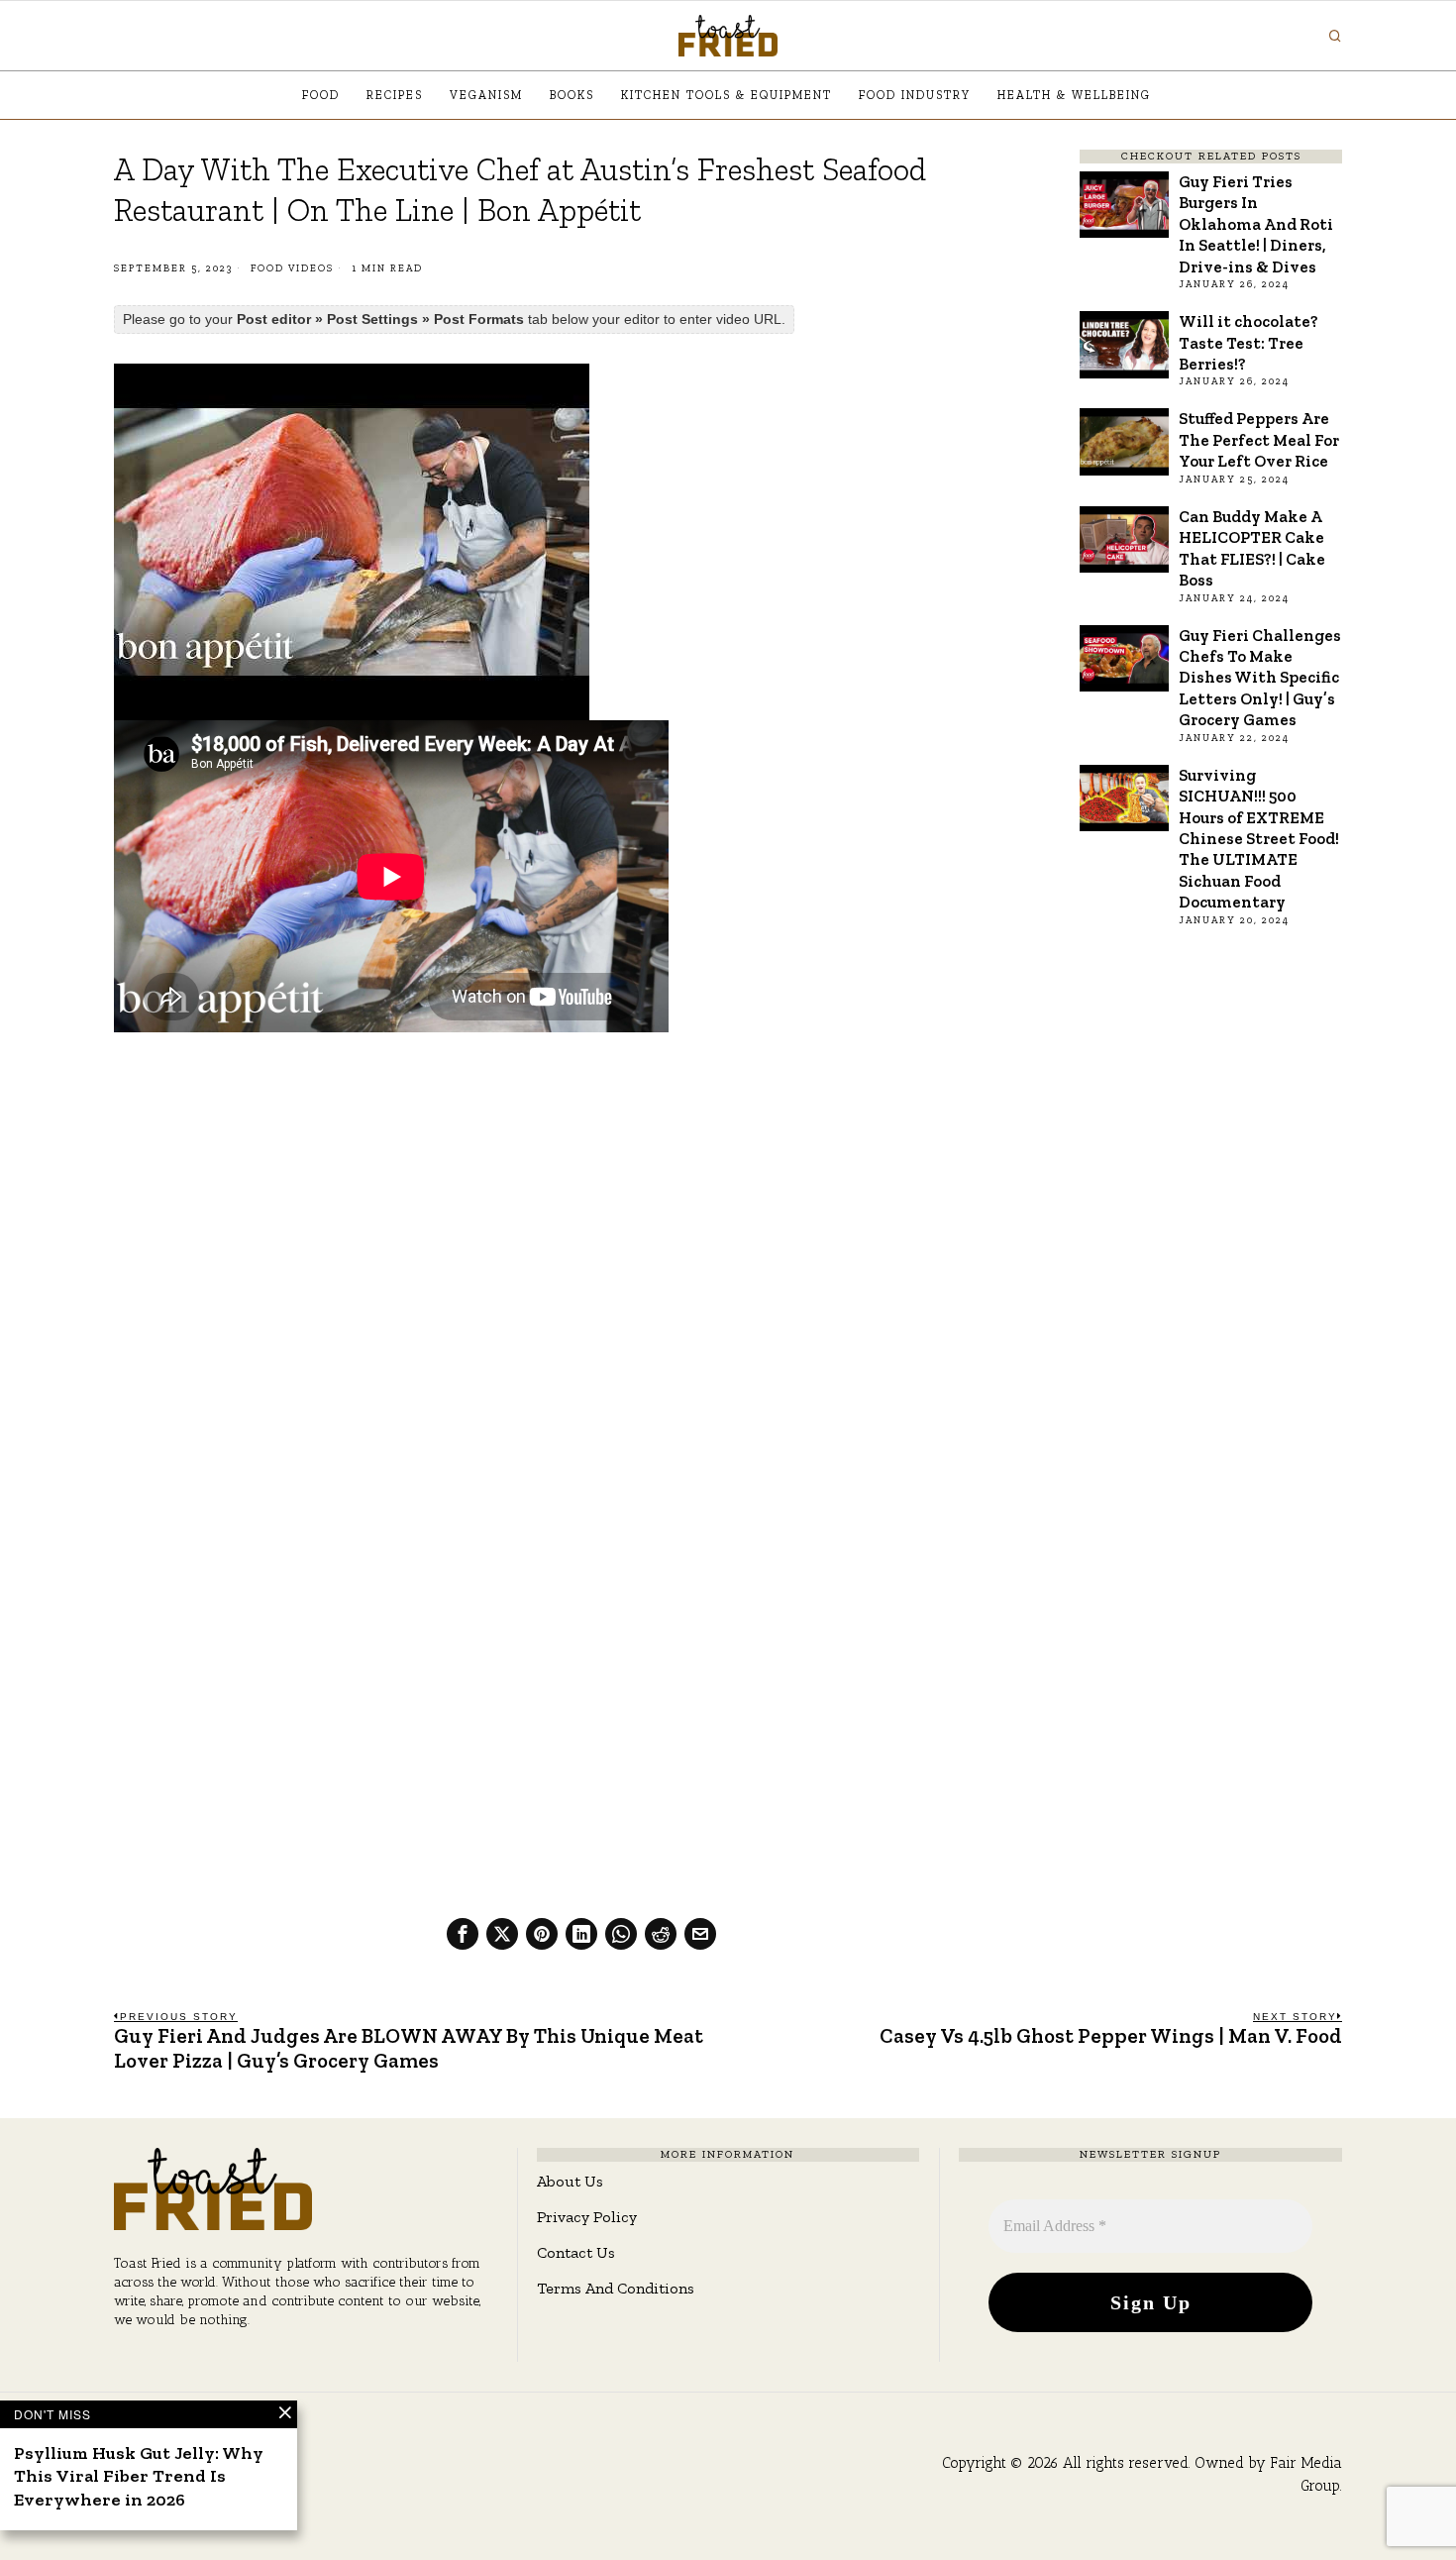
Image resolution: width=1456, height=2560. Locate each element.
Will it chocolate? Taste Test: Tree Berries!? (1248, 342)
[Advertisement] (581, 1195)
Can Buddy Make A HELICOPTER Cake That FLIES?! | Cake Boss (1252, 548)
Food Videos (292, 268)
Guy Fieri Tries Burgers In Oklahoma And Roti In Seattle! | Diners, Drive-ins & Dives (1256, 224)
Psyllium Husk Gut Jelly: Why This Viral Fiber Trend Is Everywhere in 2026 (139, 2476)
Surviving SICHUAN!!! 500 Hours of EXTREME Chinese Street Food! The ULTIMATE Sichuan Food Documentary (1259, 839)
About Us (570, 2181)
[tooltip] (463, 1934)
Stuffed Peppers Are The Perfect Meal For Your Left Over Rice (1259, 439)
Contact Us (576, 2252)
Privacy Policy (587, 2217)
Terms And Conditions (616, 2288)
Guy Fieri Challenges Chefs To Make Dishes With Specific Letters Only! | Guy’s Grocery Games (1260, 678)
